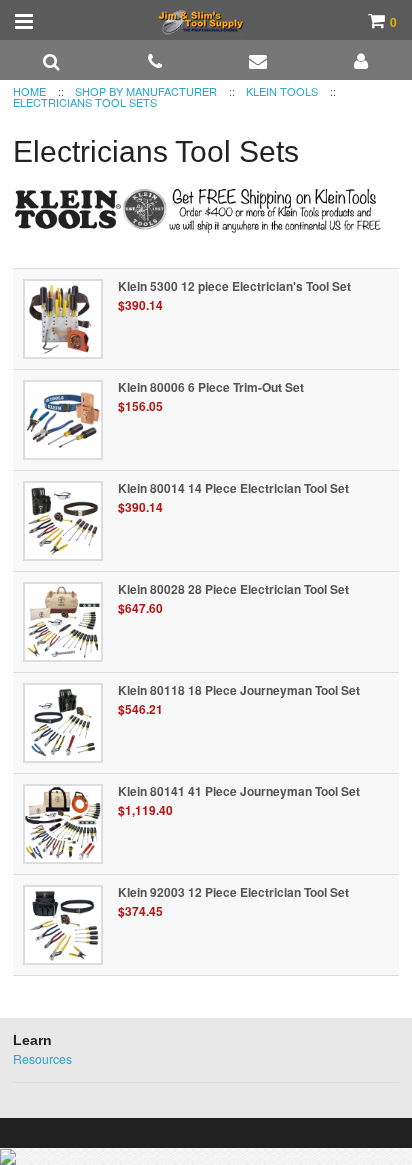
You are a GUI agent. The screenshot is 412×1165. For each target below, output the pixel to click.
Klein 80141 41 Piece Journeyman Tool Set (239, 791)
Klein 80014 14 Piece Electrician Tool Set (233, 488)
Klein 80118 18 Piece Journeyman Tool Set (239, 690)
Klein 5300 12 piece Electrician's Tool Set (234, 286)
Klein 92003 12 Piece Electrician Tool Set (233, 892)
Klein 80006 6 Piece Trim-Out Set (211, 387)
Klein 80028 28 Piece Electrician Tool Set (233, 589)
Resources (42, 1058)
